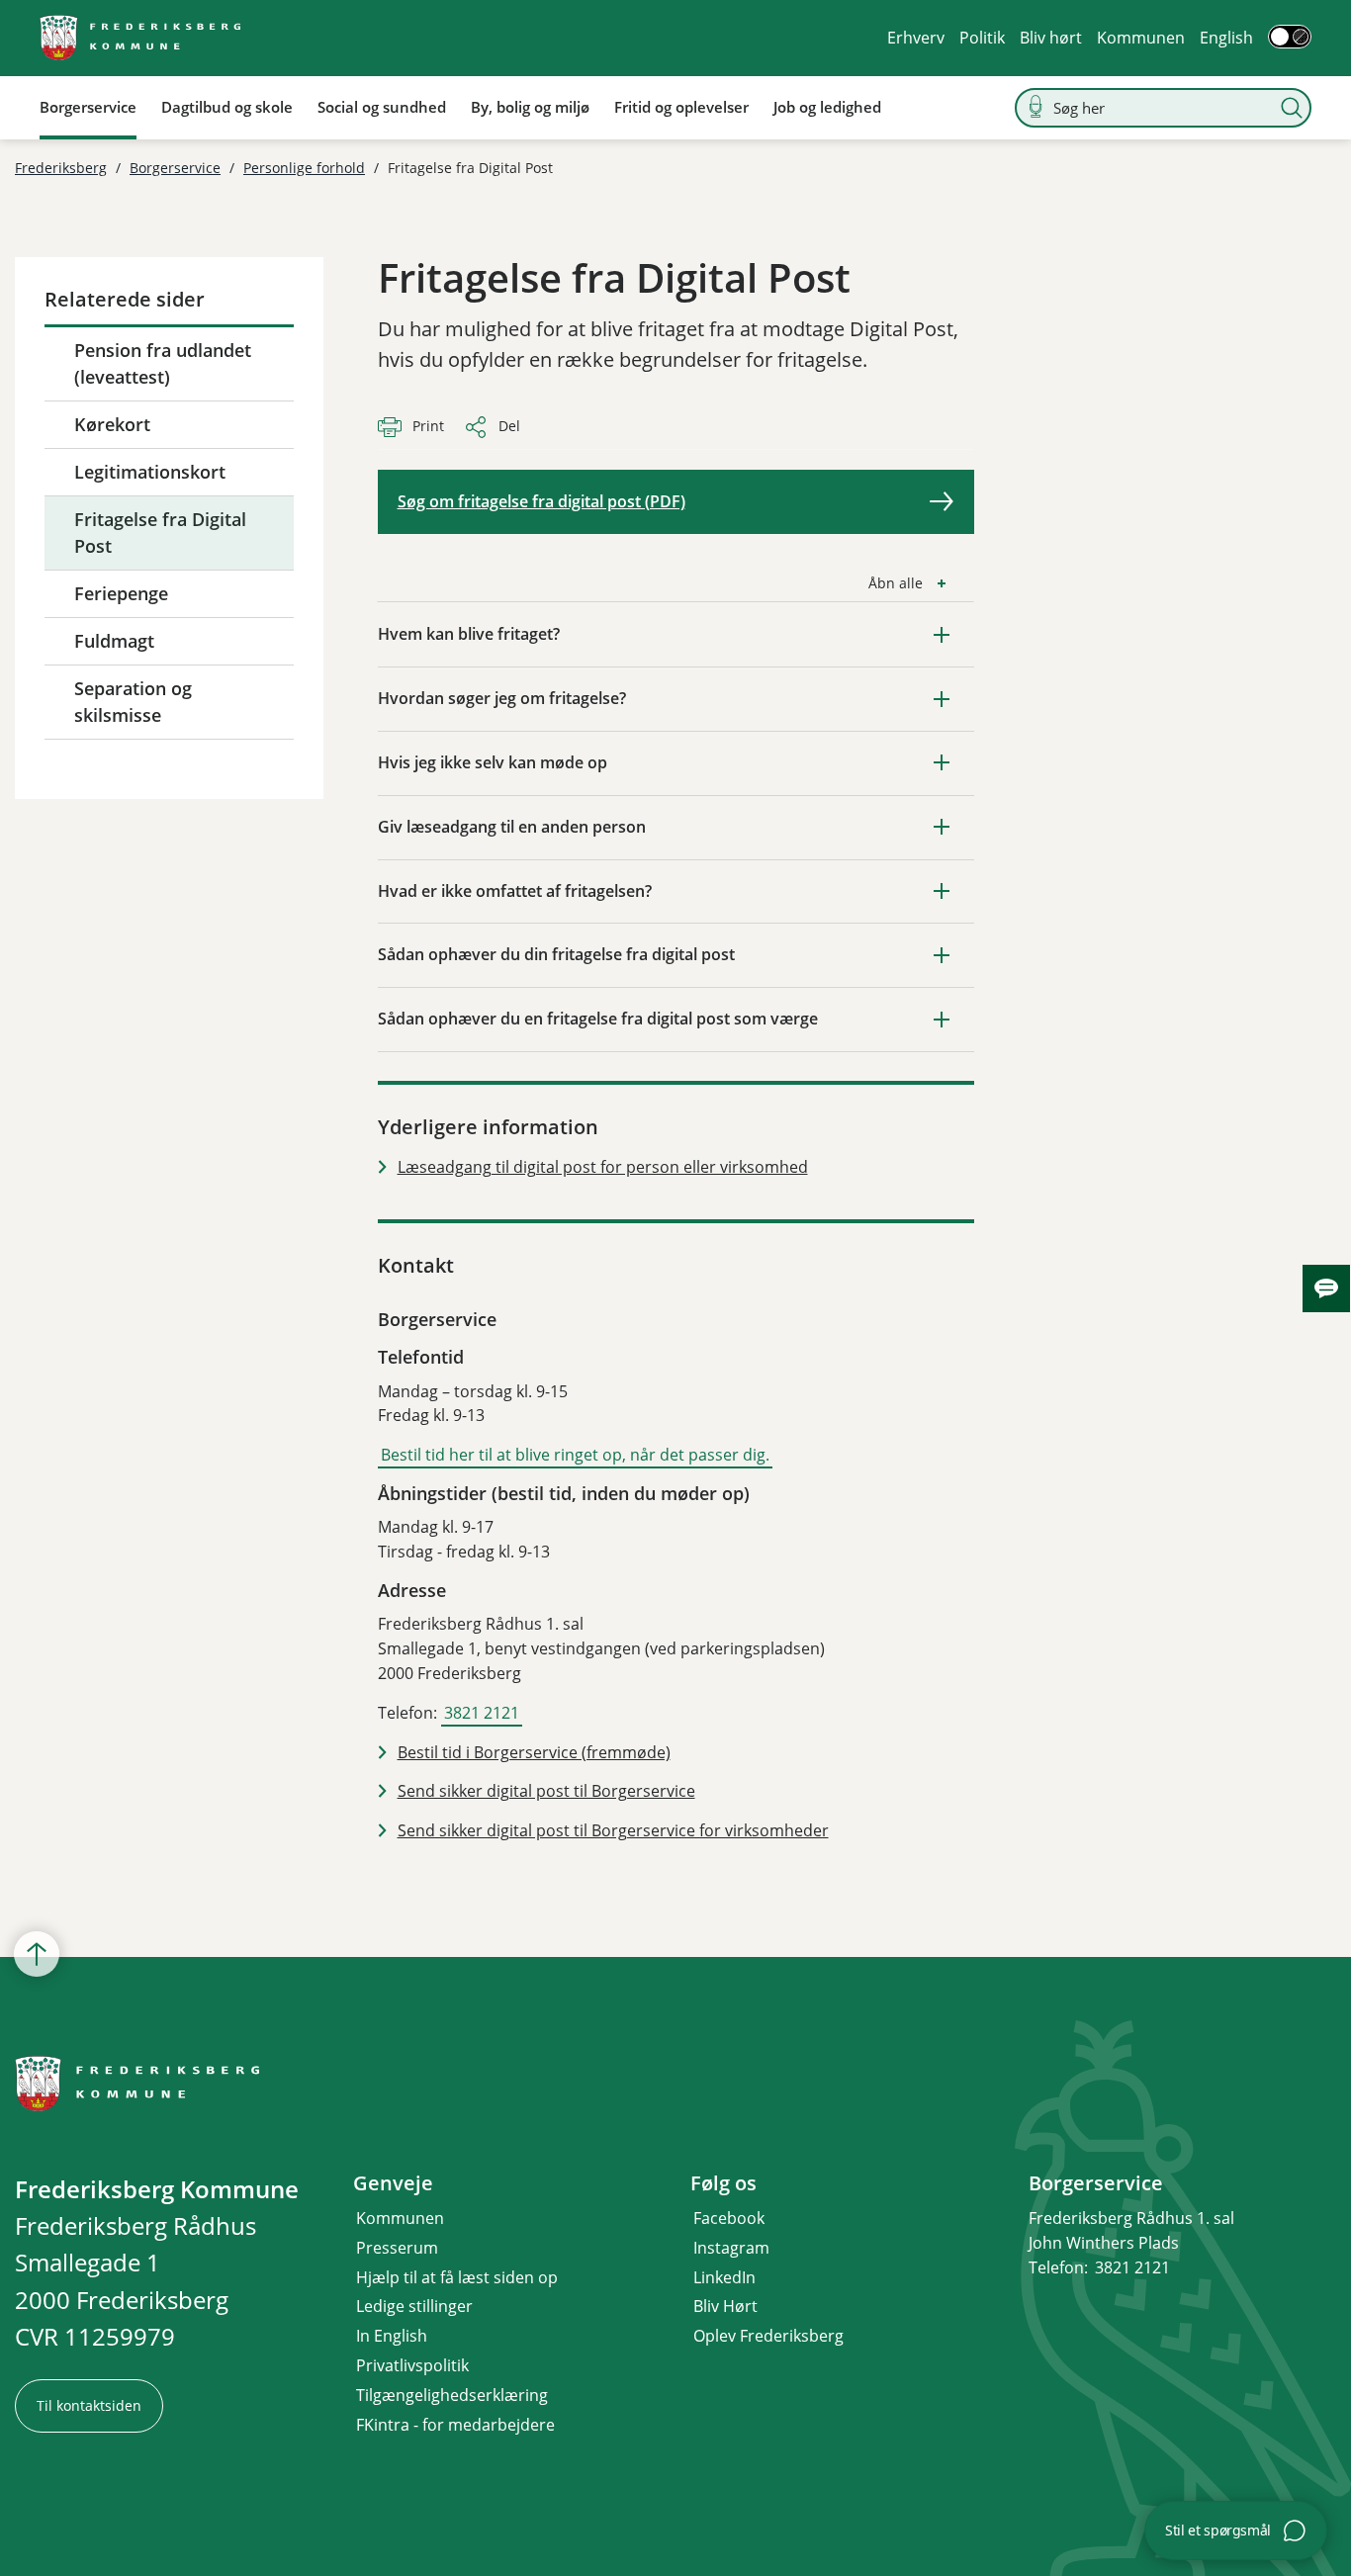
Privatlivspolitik (412, 2365)
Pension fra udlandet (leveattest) (163, 363)
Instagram (731, 2248)
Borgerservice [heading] (1096, 2183)
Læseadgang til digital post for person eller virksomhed (603, 1167)
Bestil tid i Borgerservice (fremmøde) (534, 1752)
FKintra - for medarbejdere (455, 2425)
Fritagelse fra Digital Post (160, 533)
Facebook (729, 2218)
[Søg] (1292, 108)
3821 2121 (482, 1713)
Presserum (397, 2248)
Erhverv (916, 38)
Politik (982, 38)
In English (392, 2336)
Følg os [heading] (723, 2183)
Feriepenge (121, 593)
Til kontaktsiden (89, 2405)
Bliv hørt (1051, 38)
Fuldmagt (114, 641)
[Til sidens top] (37, 1954)
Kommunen (1141, 38)
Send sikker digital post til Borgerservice (546, 1791)
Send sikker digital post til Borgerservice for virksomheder (613, 1830)
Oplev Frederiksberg (768, 2336)
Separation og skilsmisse (133, 702)
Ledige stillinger (414, 2306)
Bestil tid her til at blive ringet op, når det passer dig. (575, 1455)
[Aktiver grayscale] (1290, 37)
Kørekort (112, 424)
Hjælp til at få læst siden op (457, 2277)
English (1226, 38)
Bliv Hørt (725, 2306)
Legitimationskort (150, 472)
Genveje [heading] (393, 2183)
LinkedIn (724, 2277)
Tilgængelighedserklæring (452, 2395)
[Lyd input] (1036, 107)
